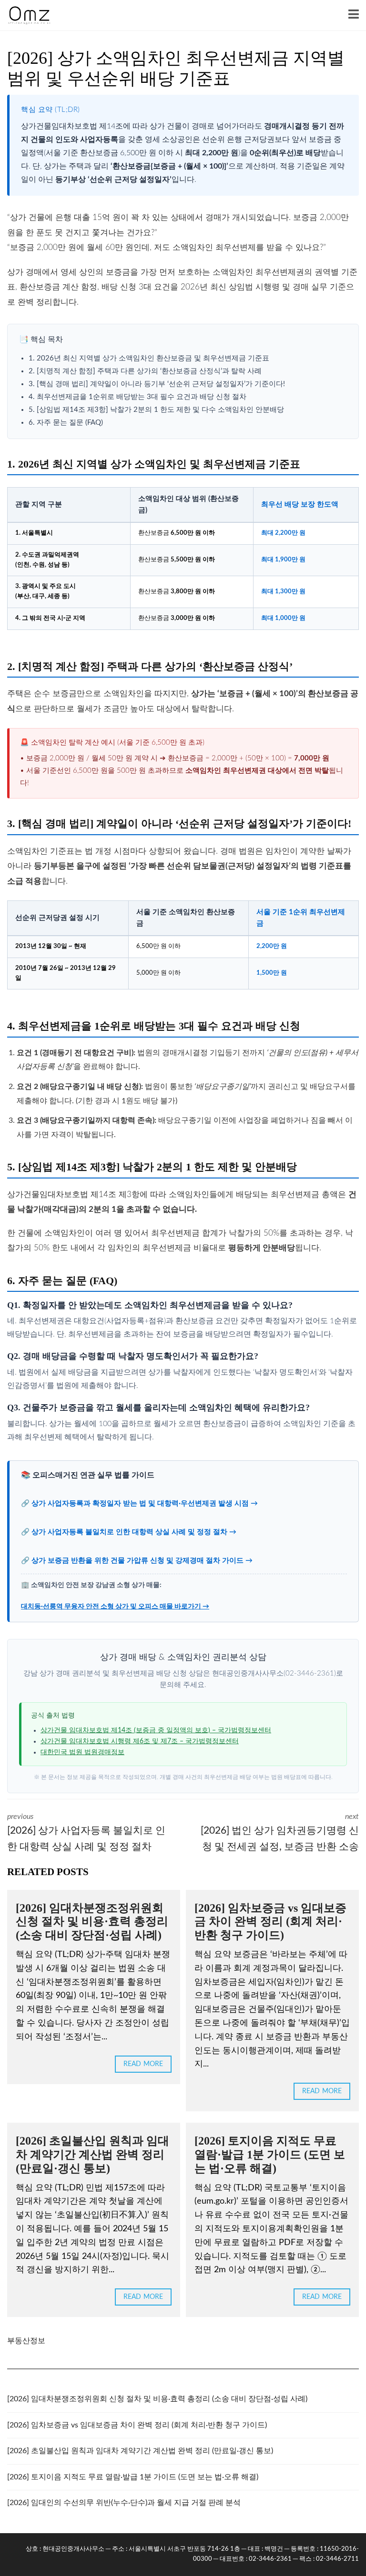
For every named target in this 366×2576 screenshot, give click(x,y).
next (280, 1832)
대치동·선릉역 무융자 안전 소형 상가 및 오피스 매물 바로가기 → (115, 1607)
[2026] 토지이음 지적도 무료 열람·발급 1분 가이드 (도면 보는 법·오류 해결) (270, 2155)
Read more (143, 2064)
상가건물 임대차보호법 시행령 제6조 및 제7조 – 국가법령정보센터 (140, 1741)
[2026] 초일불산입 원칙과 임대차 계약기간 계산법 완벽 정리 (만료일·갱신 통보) (92, 2155)
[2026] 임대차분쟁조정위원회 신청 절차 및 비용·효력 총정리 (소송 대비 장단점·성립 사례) (92, 1922)
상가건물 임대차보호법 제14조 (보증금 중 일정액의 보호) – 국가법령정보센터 (156, 1730)
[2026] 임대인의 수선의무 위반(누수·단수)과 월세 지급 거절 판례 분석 (124, 2503)
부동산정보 (26, 2341)
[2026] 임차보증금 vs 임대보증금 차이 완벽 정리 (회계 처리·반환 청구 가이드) (270, 1922)
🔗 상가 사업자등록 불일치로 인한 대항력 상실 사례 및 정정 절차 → (129, 1532)
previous (86, 1832)
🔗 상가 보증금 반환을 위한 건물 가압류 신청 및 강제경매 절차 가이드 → (137, 1561)
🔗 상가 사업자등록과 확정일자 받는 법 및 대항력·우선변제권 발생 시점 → (139, 1503)
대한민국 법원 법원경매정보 (82, 1752)
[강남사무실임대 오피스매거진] (25, 15)
